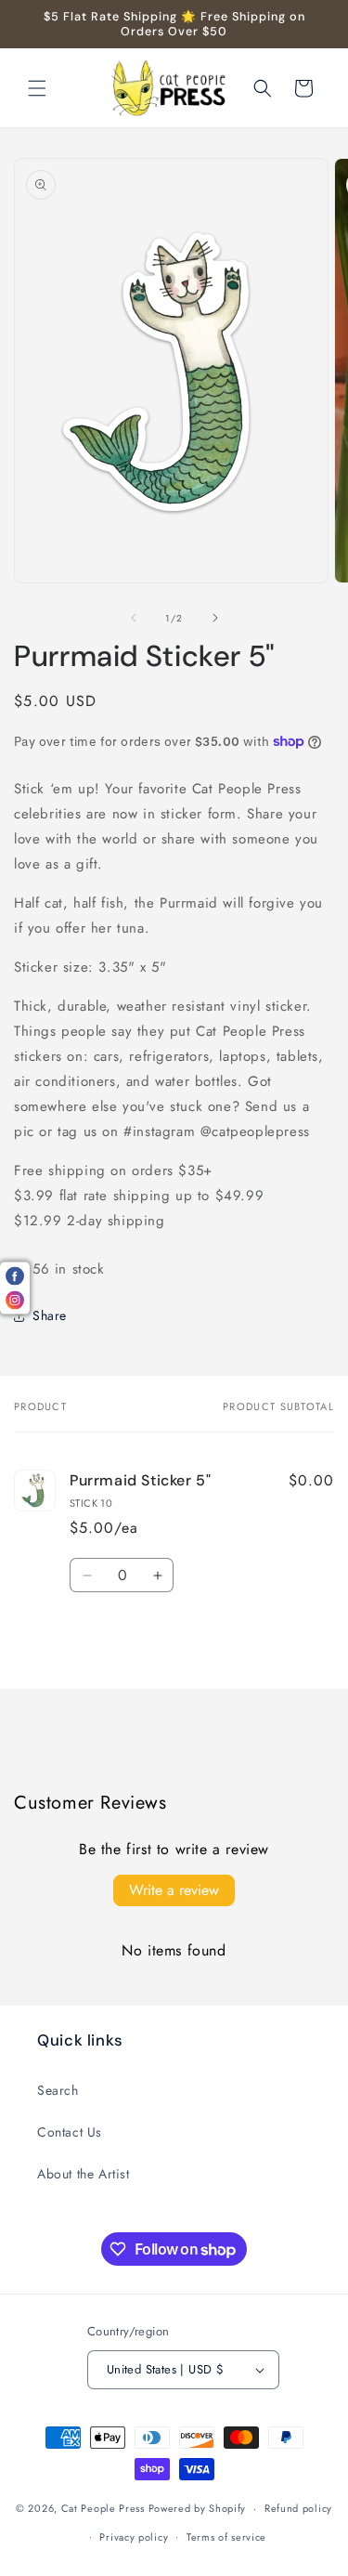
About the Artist (84, 2174)
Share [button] (50, 1315)
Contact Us (70, 2132)
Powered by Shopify (198, 2508)
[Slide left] (134, 618)
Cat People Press (103, 2508)
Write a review (174, 1890)
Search (58, 2090)
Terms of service (226, 2537)
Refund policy (298, 2508)
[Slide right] (215, 618)
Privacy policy (134, 2537)
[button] (37, 88)
